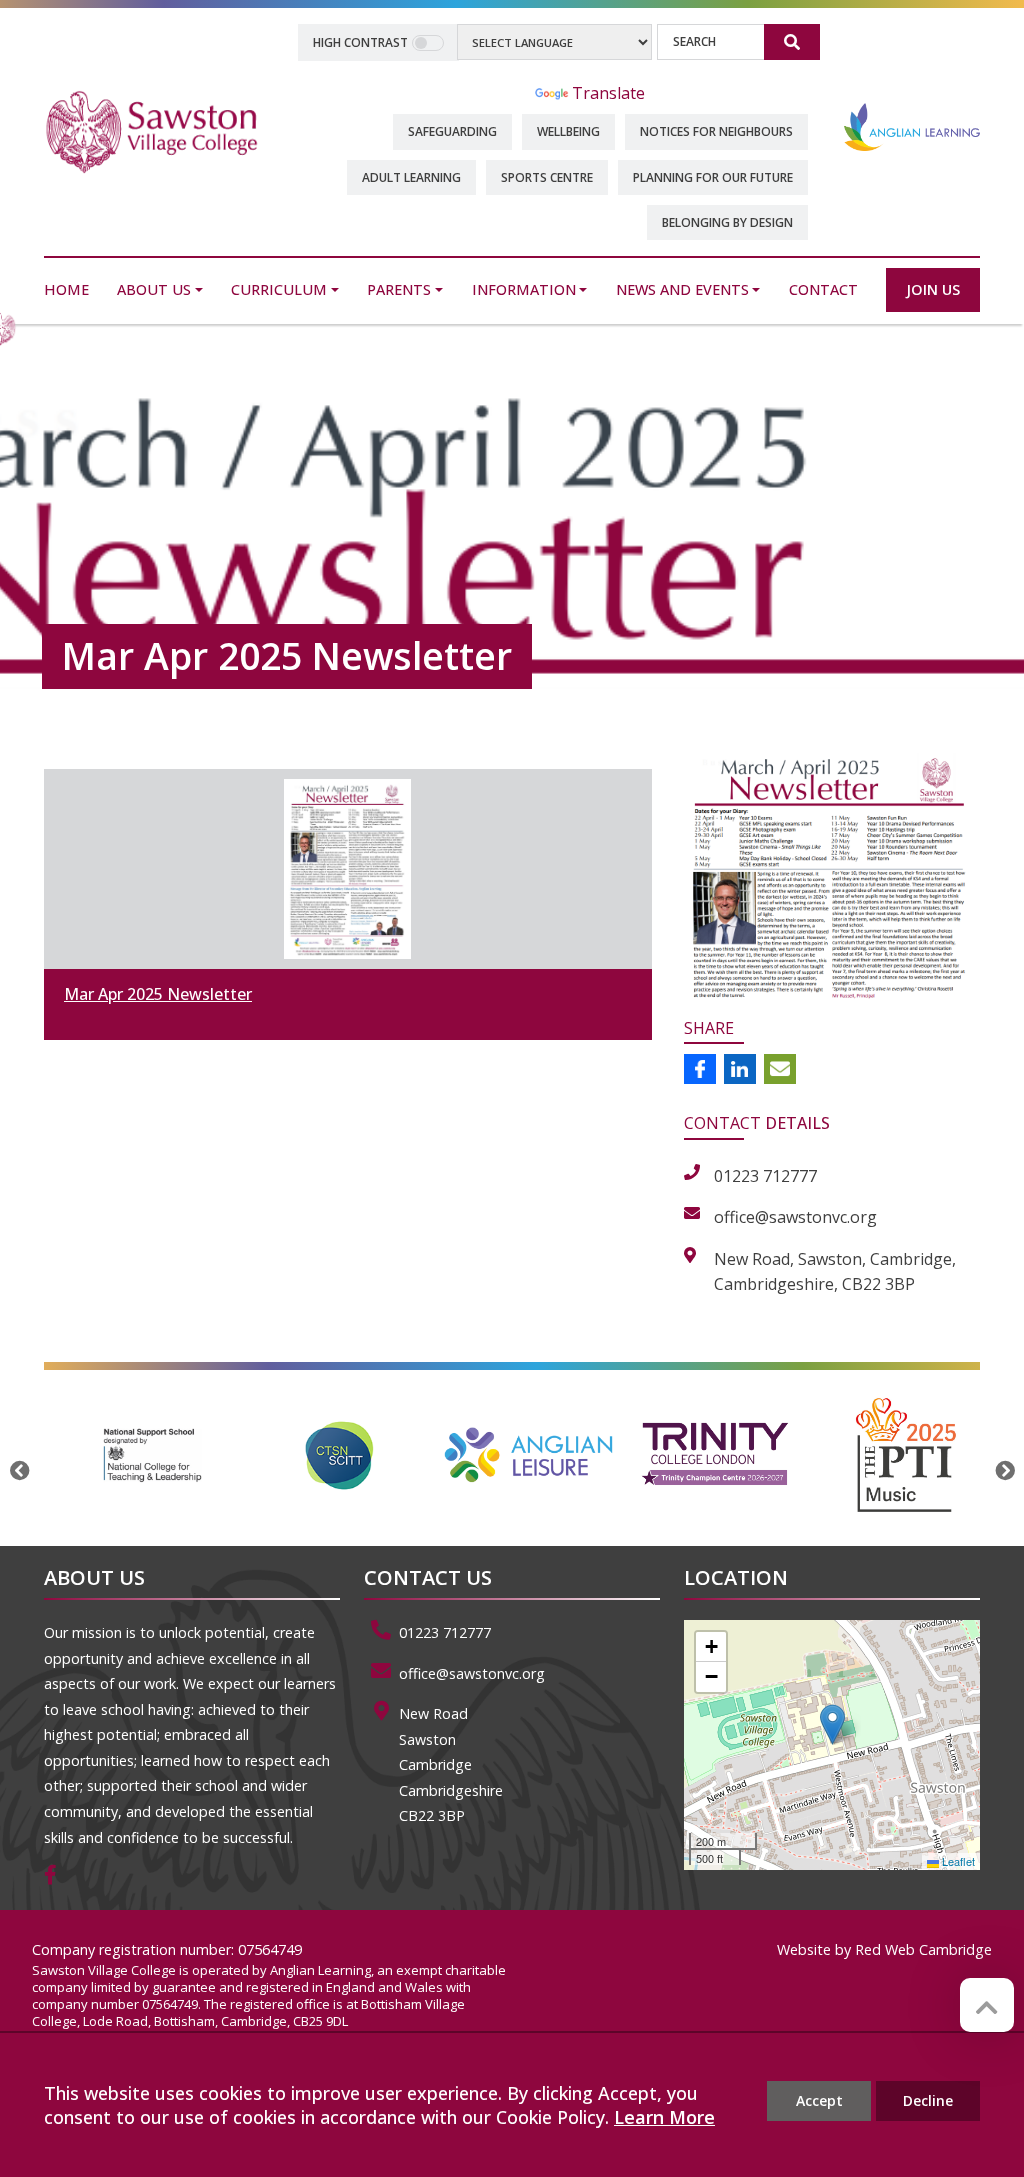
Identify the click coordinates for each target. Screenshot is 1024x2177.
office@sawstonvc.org (472, 1673)
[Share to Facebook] (700, 1069)
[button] (832, 1724)
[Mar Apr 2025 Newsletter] (348, 869)
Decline (928, 2100)
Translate (608, 93)
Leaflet (957, 1861)
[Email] (780, 1069)
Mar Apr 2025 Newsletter (158, 994)
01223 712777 (445, 1632)
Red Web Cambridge (923, 1949)
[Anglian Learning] (912, 126)
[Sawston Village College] (152, 130)
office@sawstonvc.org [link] (795, 1217)
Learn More (664, 2117)
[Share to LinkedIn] (740, 1069)
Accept (819, 2100)
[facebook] (58, 1876)
